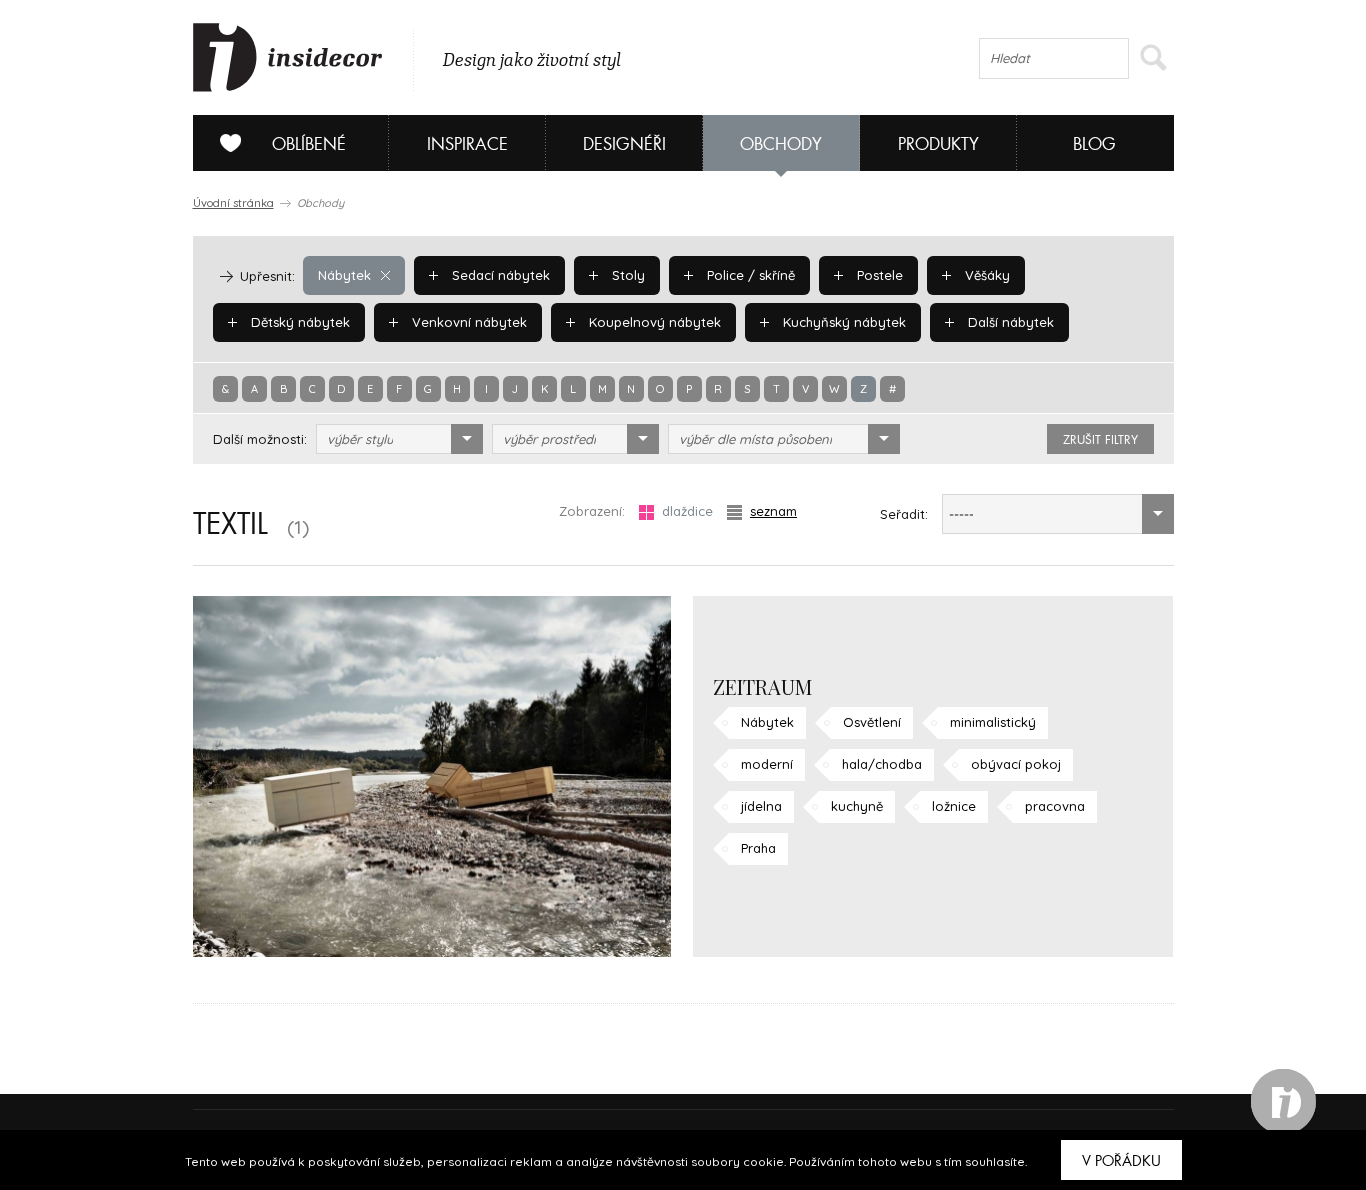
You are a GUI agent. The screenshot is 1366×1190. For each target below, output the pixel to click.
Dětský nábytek (298, 322)
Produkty (938, 144)
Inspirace (467, 144)
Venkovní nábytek (467, 322)
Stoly (626, 275)
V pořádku (1121, 1161)
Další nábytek (1009, 322)
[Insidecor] (288, 58)
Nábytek (344, 275)
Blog (1094, 144)
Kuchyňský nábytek (842, 322)
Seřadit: (904, 514)
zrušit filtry (1100, 440)
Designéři (624, 144)
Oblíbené (309, 144)
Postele (878, 275)
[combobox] (399, 439)
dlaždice (687, 511)
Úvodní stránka (233, 203)
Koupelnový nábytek (653, 322)
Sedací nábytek (499, 275)
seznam (773, 511)
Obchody (781, 144)
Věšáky (985, 275)
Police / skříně (749, 275)
